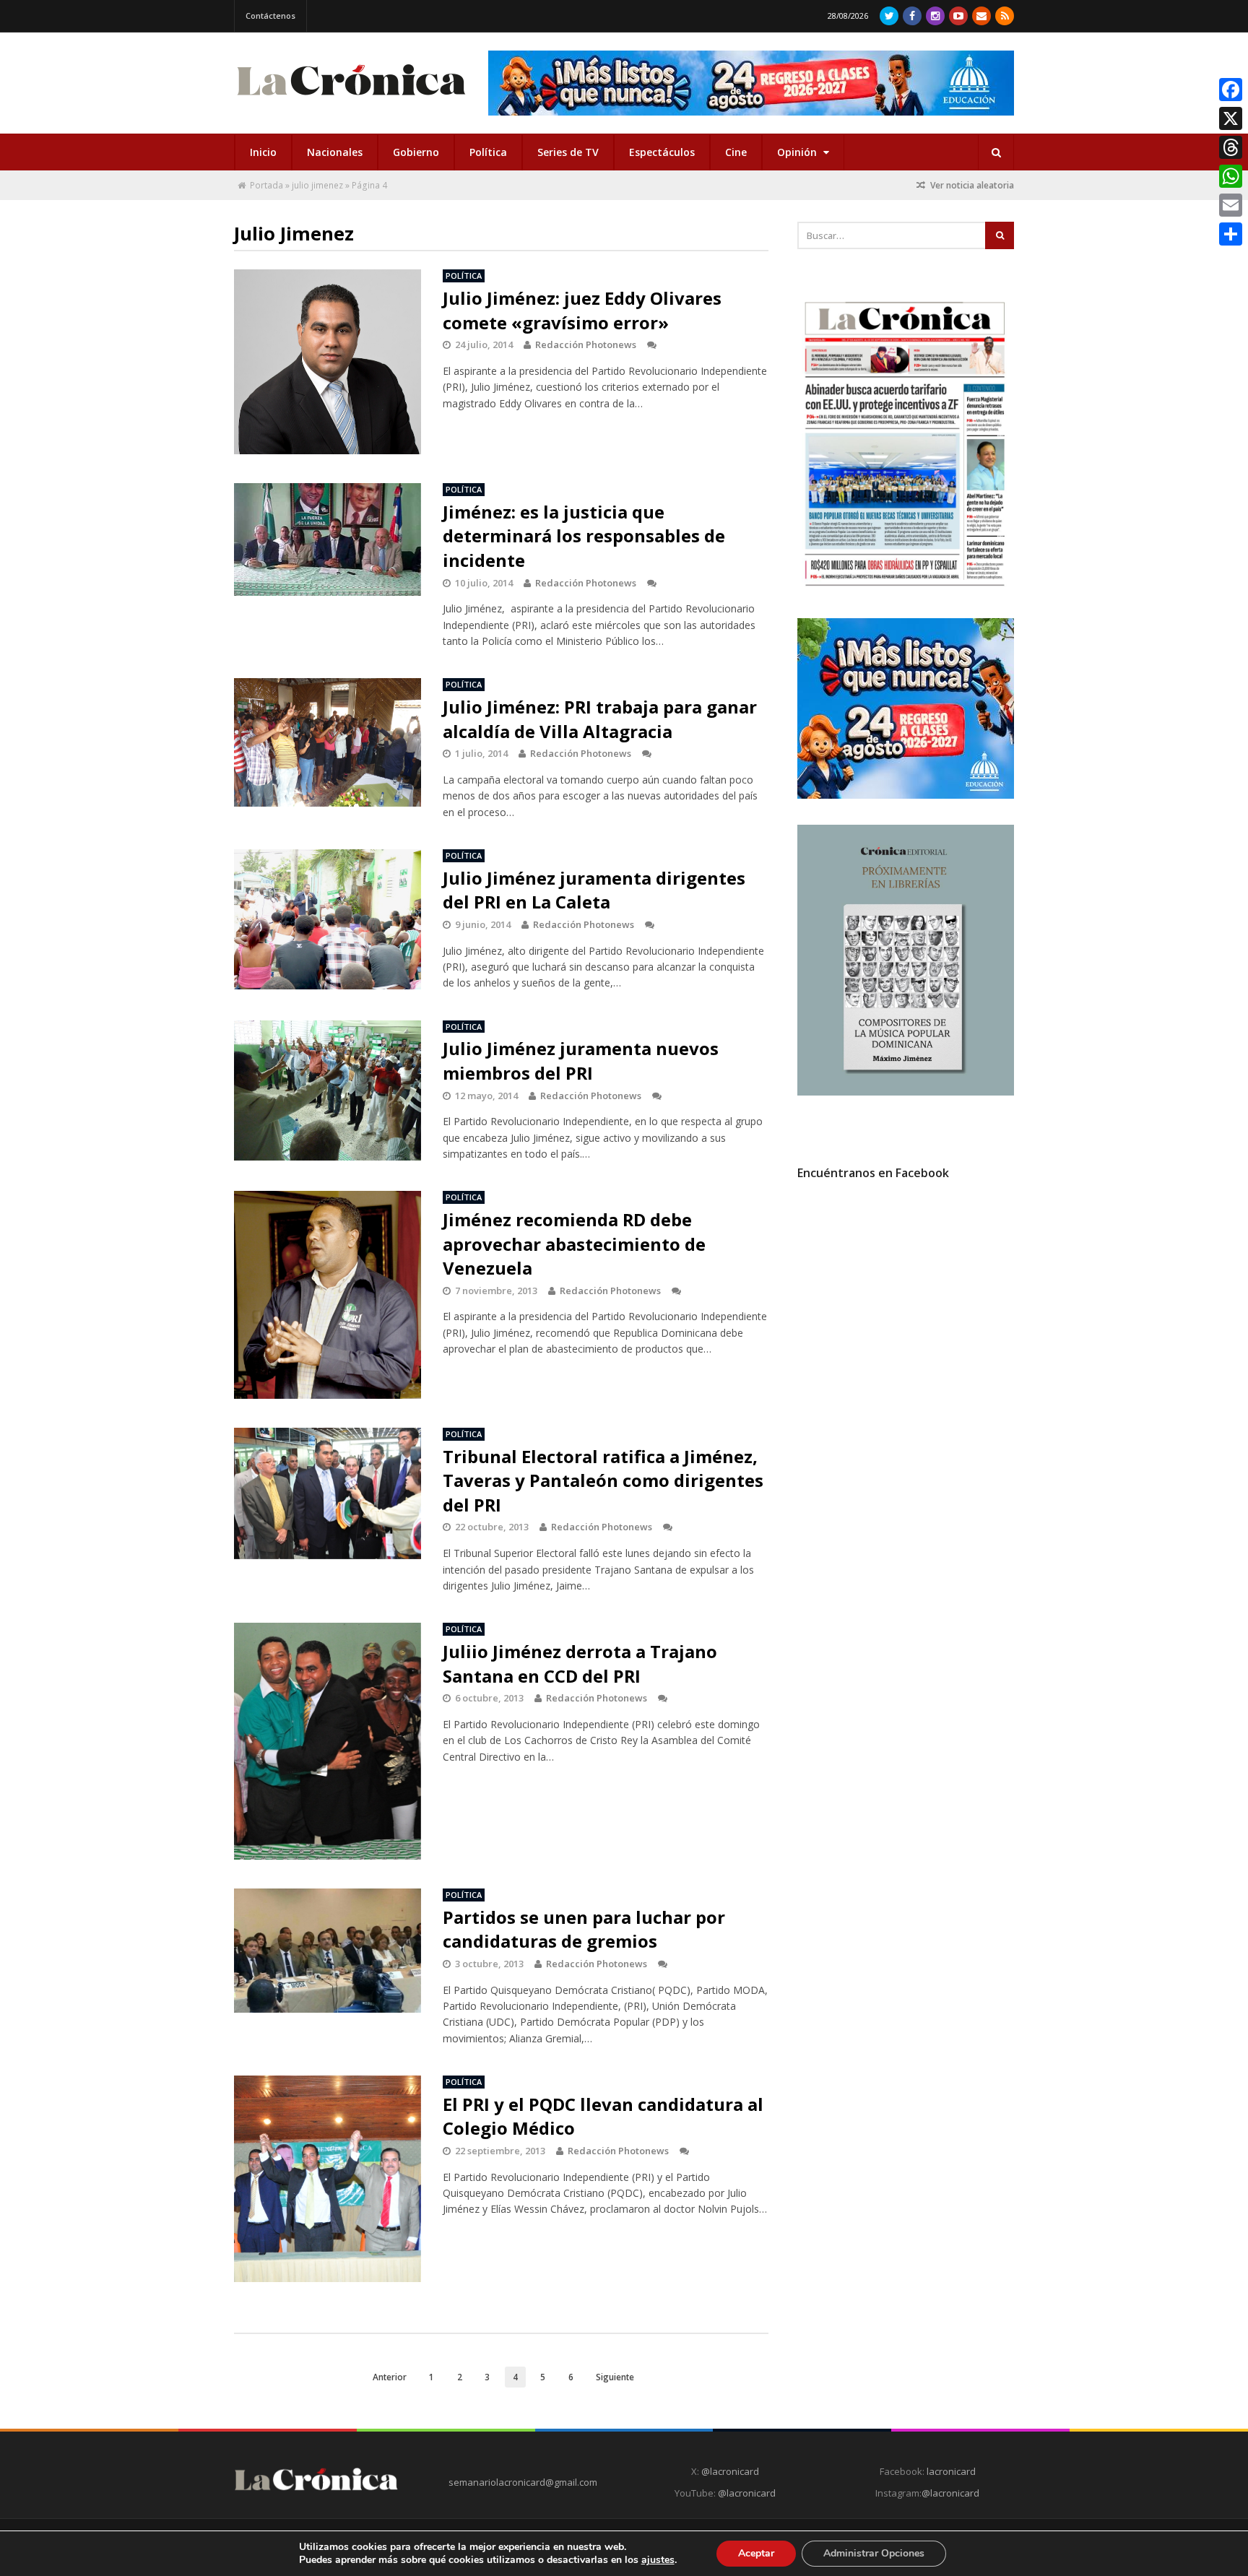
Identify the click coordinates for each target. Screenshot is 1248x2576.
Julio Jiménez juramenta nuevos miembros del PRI (581, 1061)
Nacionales (335, 152)
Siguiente (615, 2377)
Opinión (798, 152)
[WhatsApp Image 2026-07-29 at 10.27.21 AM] (906, 795)
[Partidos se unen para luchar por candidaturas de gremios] (328, 1951)
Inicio (263, 152)
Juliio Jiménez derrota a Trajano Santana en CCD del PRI (580, 1664)
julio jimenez (317, 185)
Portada (266, 185)
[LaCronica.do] (351, 100)
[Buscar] (996, 152)
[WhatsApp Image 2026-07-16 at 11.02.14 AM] (906, 1092)
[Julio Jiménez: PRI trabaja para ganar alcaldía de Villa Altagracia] (328, 742)
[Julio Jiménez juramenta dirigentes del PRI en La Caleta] (328, 919)
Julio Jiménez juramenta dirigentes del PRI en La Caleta (594, 890)
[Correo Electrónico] (981, 16)
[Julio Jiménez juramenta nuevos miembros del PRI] (328, 1090)
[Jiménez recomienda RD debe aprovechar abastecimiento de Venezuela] (328, 1295)
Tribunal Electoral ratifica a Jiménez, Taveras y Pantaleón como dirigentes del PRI (603, 1480)
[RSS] (1005, 16)
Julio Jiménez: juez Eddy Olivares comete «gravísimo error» (582, 310)
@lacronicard (729, 2471)
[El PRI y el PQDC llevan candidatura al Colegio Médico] (328, 2179)
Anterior (390, 2377)
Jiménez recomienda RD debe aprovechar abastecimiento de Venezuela (574, 1244)
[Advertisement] (906, 1322)
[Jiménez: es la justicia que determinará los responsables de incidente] (328, 539)
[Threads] (1231, 147)
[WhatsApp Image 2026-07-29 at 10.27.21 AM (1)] (751, 83)
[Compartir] (1231, 234)
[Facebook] (912, 16)
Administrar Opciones (874, 2553)
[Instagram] (935, 16)
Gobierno (416, 152)
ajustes (658, 2560)
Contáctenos (270, 16)
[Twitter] (889, 16)
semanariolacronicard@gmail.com (523, 2482)
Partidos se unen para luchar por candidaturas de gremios (584, 1929)
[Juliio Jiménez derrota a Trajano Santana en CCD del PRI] (328, 1741)
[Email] (1231, 205)
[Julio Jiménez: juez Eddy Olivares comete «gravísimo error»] (328, 362)
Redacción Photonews (586, 344)
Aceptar (756, 2553)
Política (488, 152)
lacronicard (951, 2471)
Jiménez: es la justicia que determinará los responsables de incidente (584, 536)
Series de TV (568, 152)
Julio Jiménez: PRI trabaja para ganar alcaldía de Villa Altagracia (600, 719)
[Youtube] (958, 16)
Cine (736, 152)
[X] (1231, 118)
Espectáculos (662, 152)
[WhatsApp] (1231, 176)
